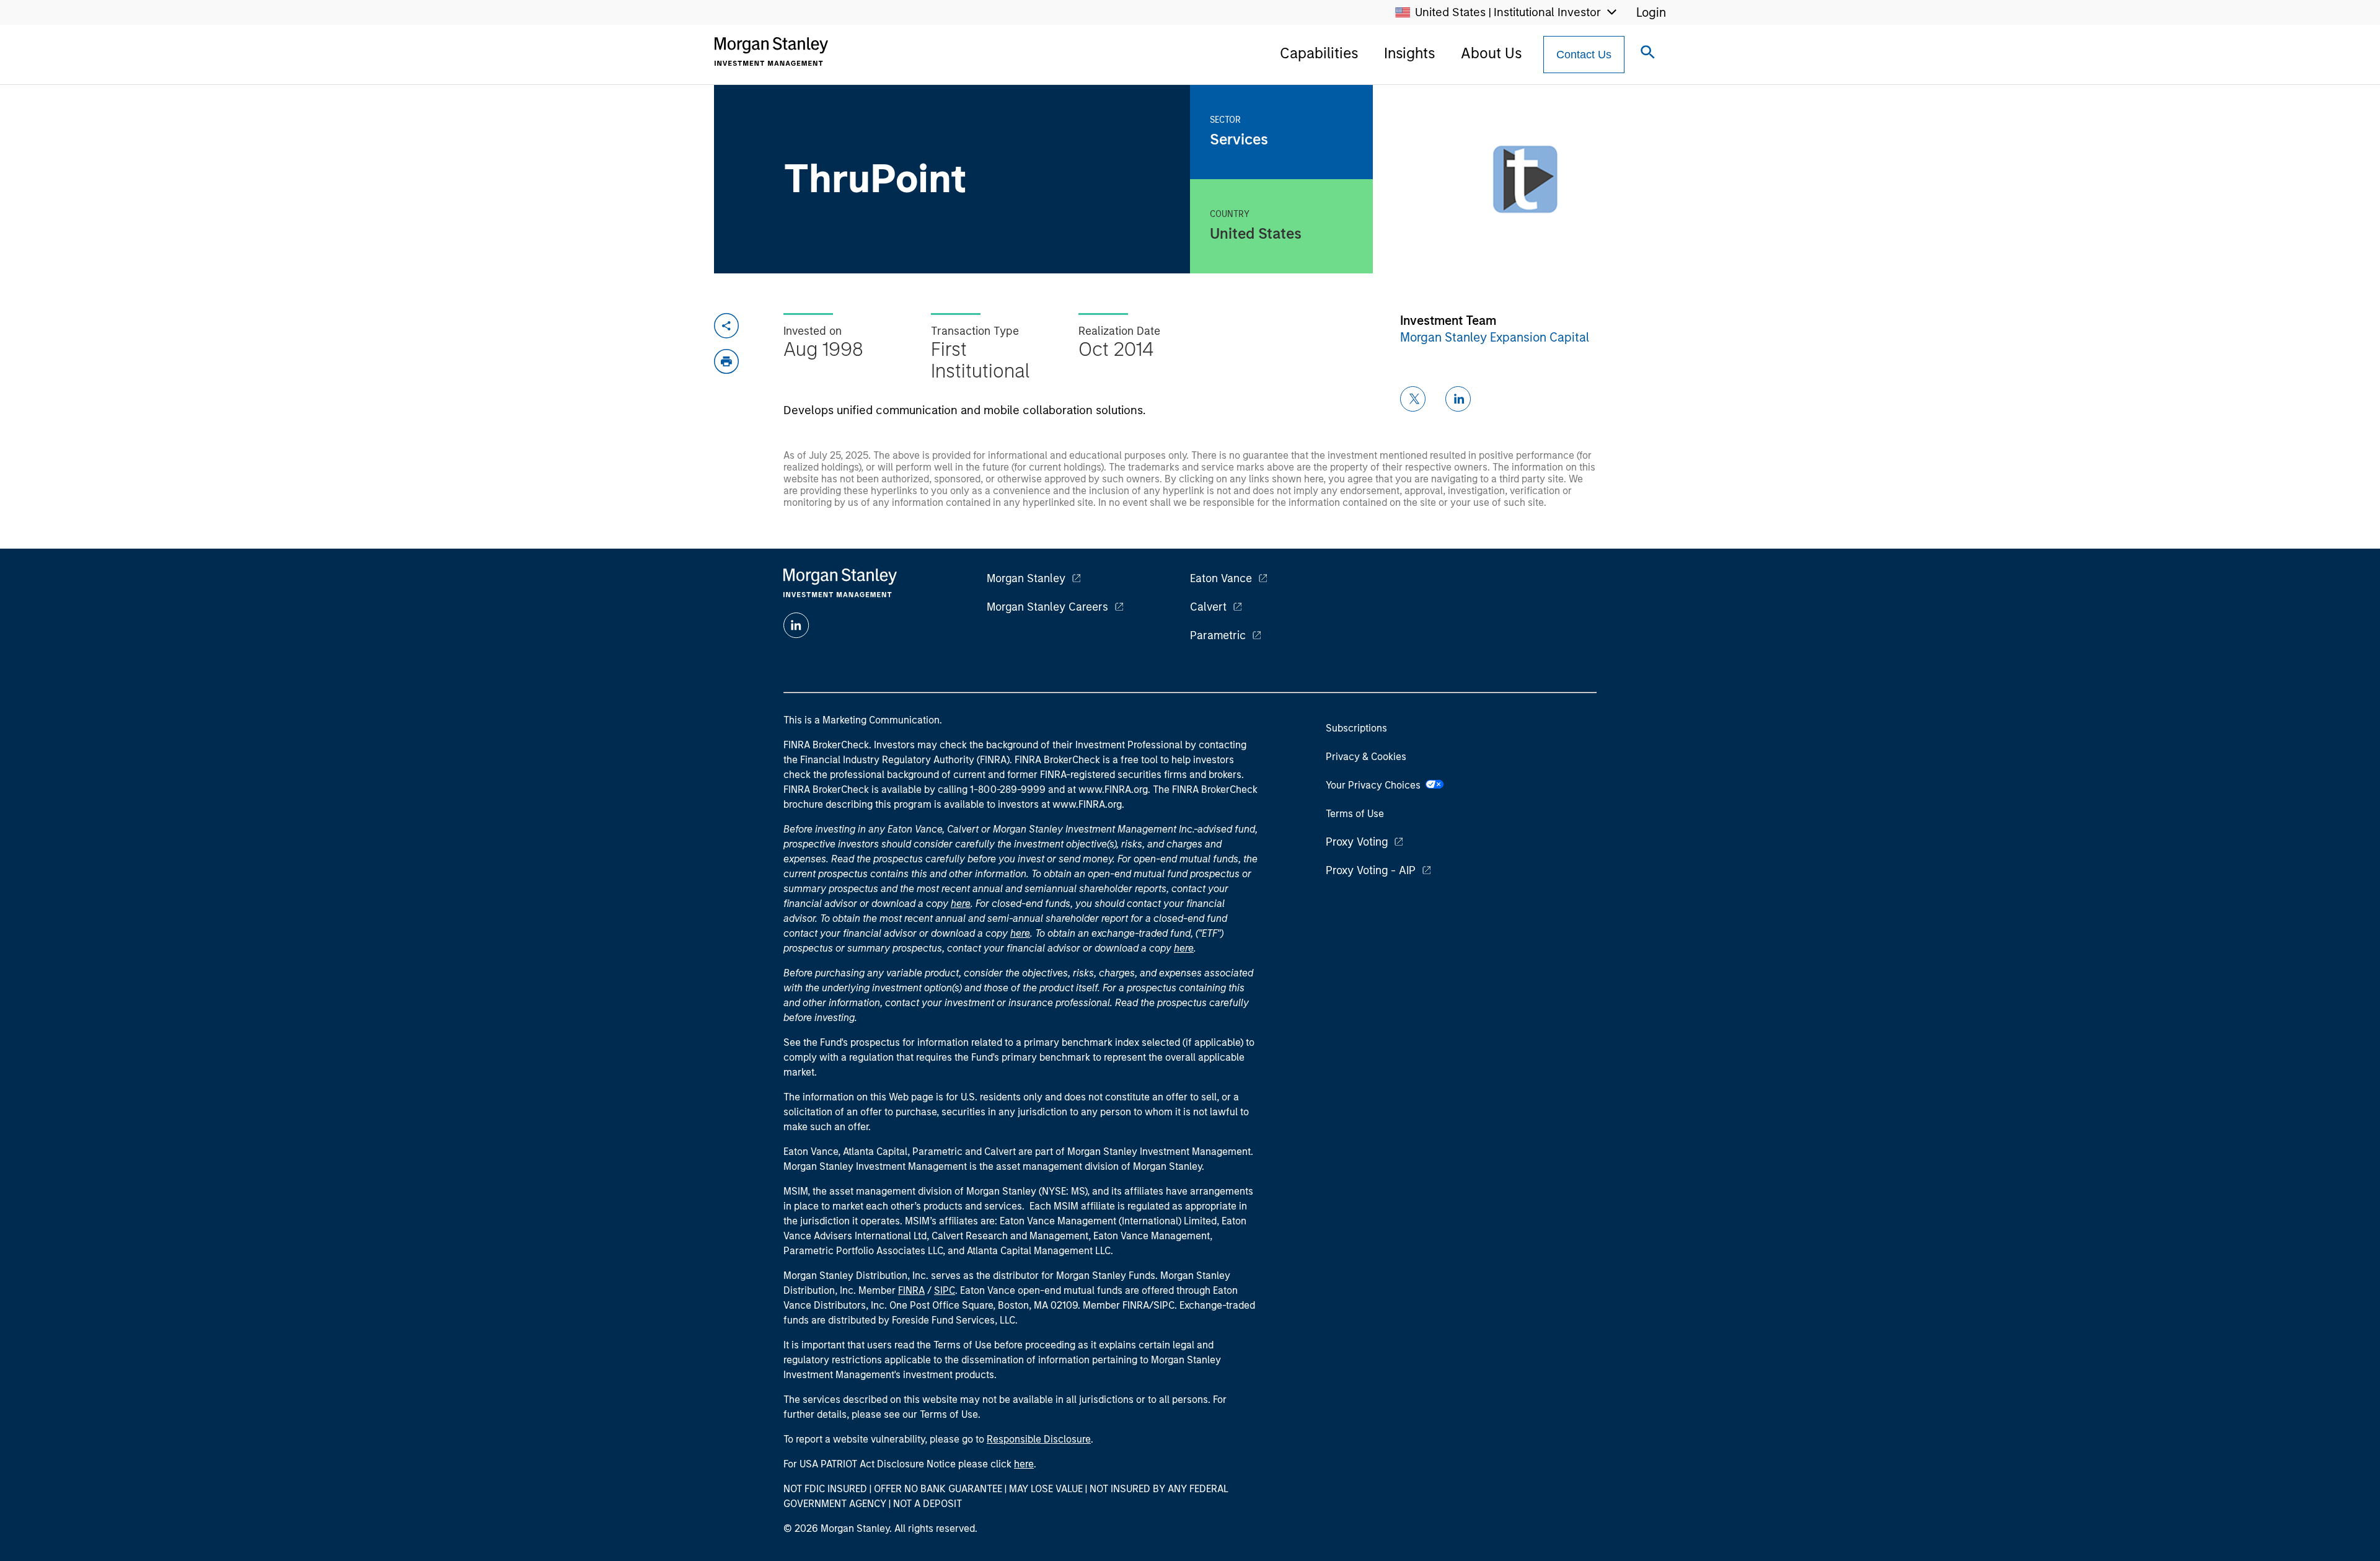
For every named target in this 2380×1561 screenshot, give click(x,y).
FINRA (911, 1290)
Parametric (1218, 635)
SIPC (945, 1290)
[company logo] (771, 51)
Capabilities (1319, 53)
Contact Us (1584, 55)
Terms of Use (1355, 814)
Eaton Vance (1221, 578)
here (961, 904)
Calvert (1208, 607)
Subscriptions (1356, 728)
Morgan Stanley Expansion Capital (1495, 337)
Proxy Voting (1357, 842)
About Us (1491, 53)
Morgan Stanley (1026, 578)
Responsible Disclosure (1039, 1439)
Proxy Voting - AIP (1371, 870)
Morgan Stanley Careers (1047, 607)
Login (1651, 12)
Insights (1409, 53)
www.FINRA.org (1087, 804)
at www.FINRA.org (1108, 789)
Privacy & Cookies (1366, 757)
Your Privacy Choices (1376, 785)
